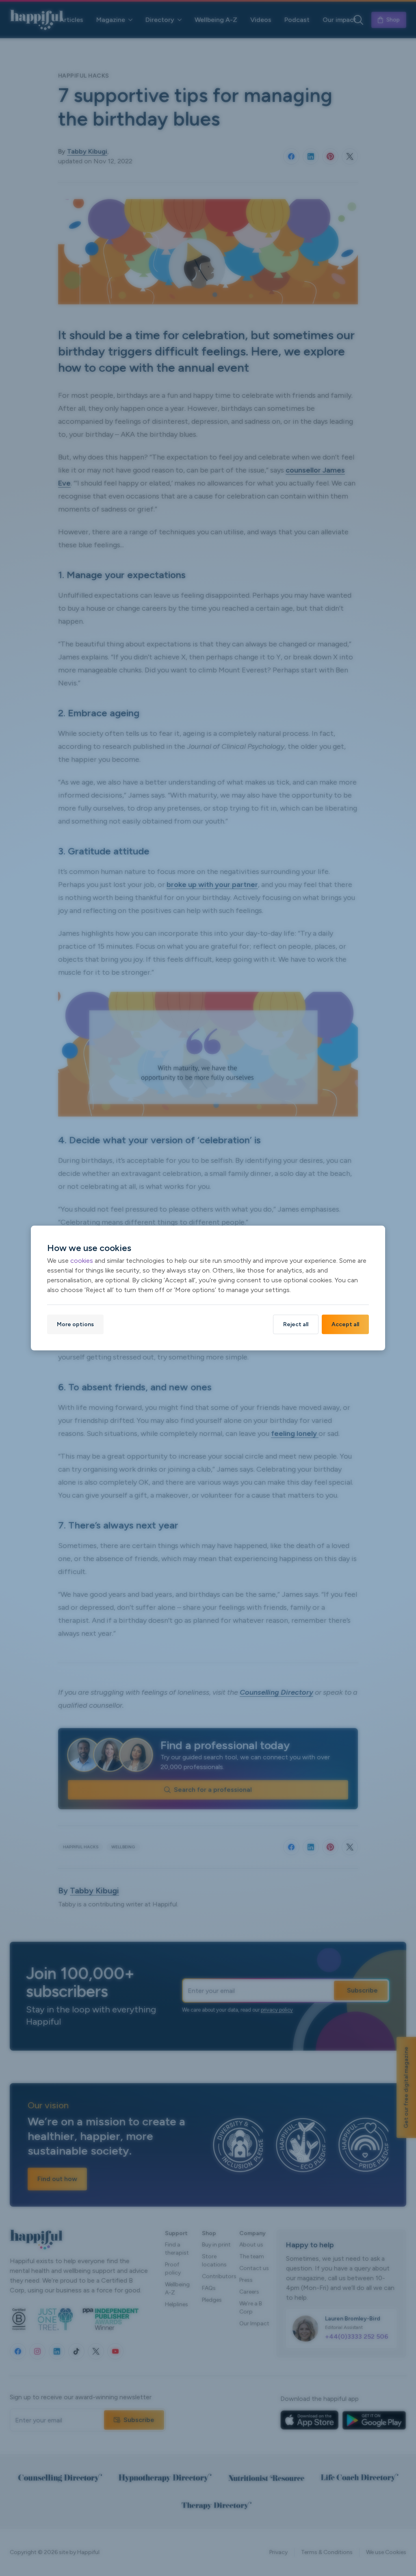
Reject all (296, 1324)
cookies (82, 1260)
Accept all (345, 1324)
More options (75, 1324)
